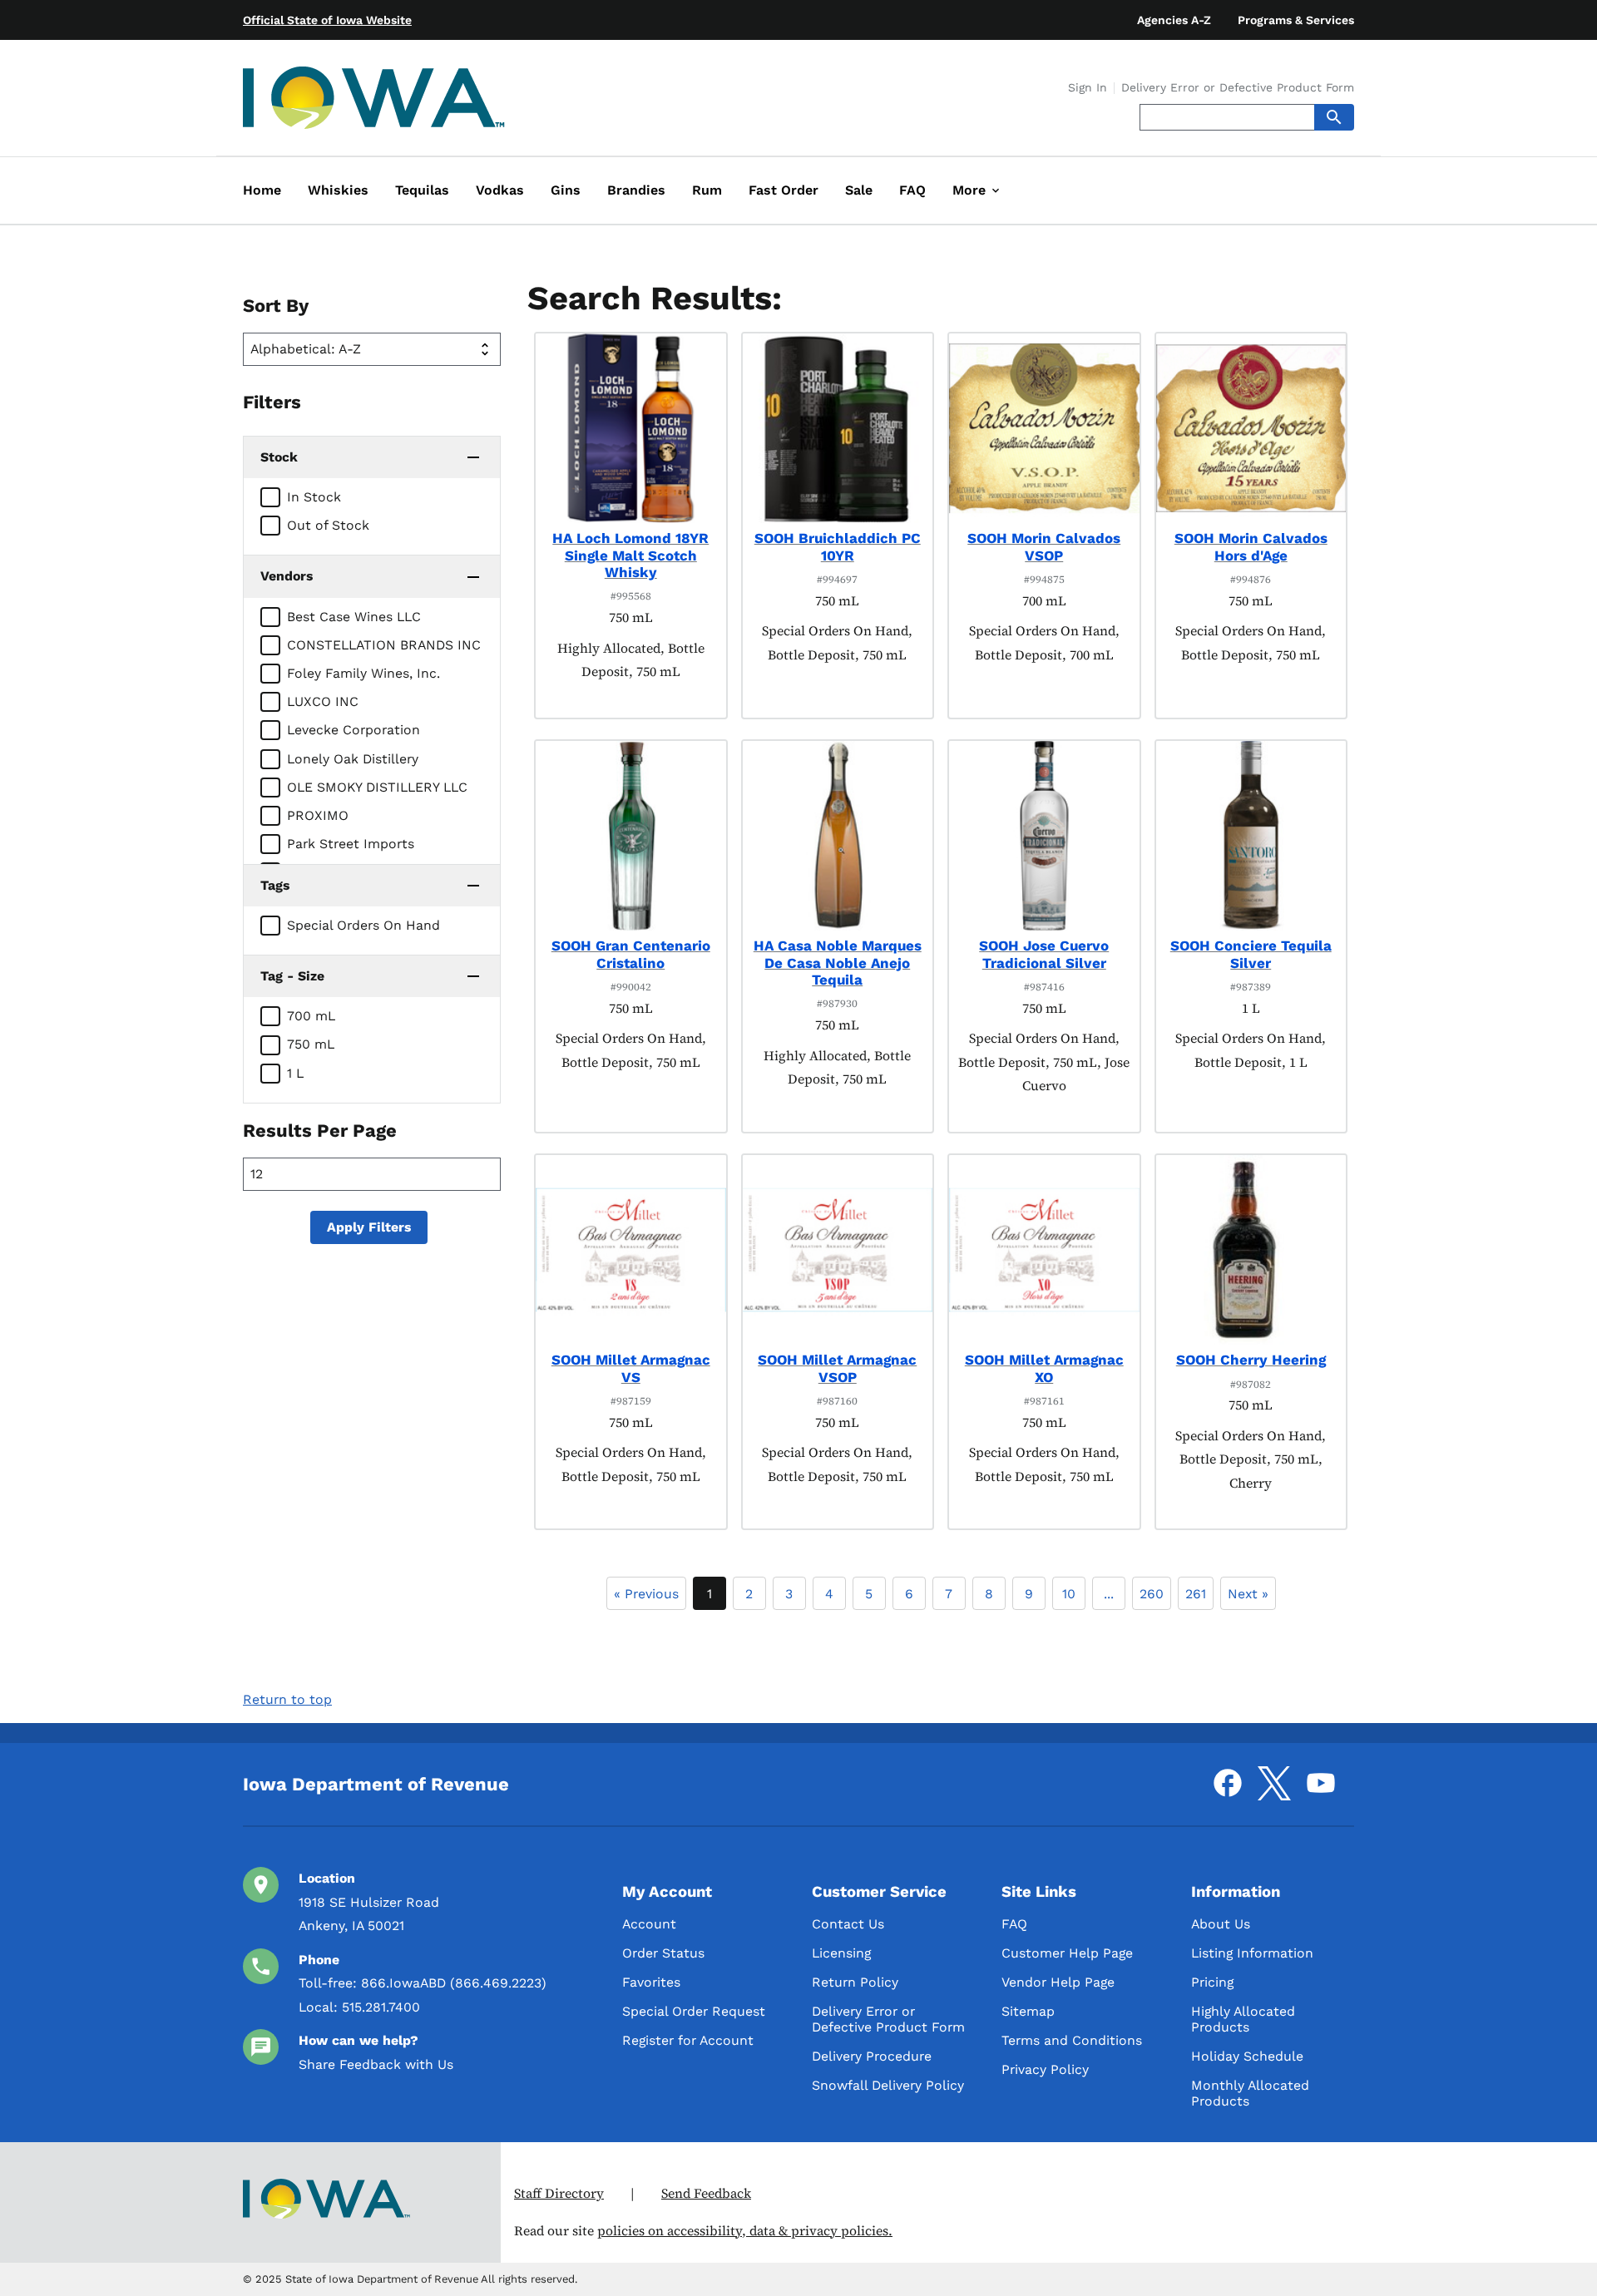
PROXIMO (318, 815)
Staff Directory (559, 2193)
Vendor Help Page (1058, 1982)
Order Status (663, 1953)
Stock (279, 457)
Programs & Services (1296, 20)
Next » (1248, 1594)
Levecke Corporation (354, 730)
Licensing (841, 1953)
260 (1152, 1594)
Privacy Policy (1045, 2069)
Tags (275, 885)
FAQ (1014, 1924)
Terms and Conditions (1072, 2040)
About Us (1221, 1924)
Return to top (287, 1699)
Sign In (1088, 88)
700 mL (311, 1016)
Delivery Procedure (872, 2056)
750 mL (311, 1044)
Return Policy (855, 1982)
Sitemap (1028, 2011)
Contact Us (848, 1924)
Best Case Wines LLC (354, 617)
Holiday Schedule (1247, 2056)
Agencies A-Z (1174, 20)
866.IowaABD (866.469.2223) (454, 1983)
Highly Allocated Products (1243, 2019)
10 (1069, 1594)
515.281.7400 (381, 2007)
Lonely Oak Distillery (353, 759)
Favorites (651, 1982)
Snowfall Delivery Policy (888, 2085)
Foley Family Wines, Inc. (363, 673)
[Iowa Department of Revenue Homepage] (374, 101)
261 (1196, 1594)
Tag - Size (292, 976)
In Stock (314, 497)
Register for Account (688, 2040)
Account (649, 1924)
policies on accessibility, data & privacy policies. (745, 2231)
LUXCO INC (323, 701)
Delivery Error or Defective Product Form (1238, 88)
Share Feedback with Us (376, 2064)
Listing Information (1252, 1953)
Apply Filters (369, 1227)
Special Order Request (694, 2011)
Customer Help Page (1067, 1953)
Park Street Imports (351, 844)
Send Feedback (706, 2193)
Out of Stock (328, 525)
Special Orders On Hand (363, 925)
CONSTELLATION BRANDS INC (384, 645)
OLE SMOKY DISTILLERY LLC (377, 787)
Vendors (287, 576)
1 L (295, 1073)
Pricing (1212, 1982)
